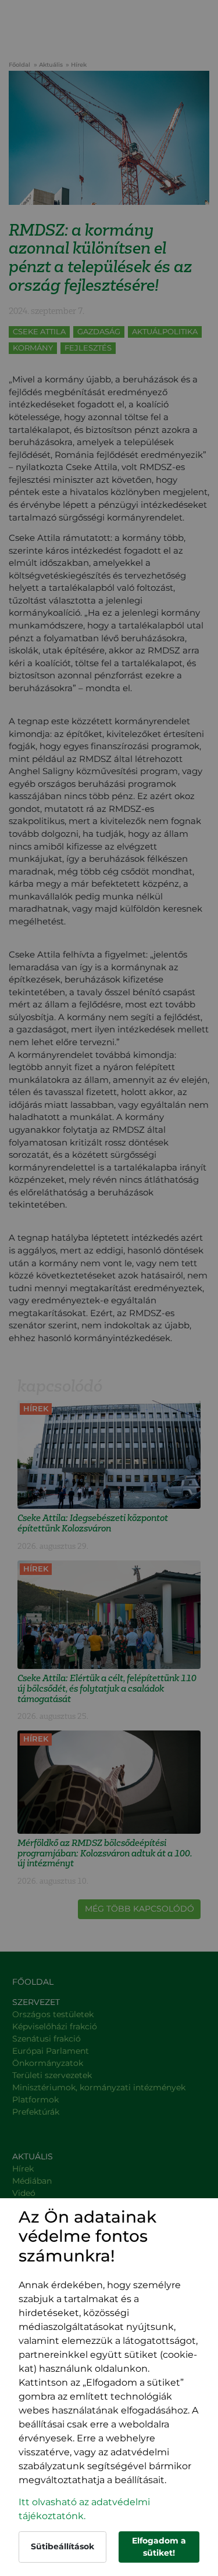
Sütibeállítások (62, 2546)
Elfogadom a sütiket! (159, 2547)
